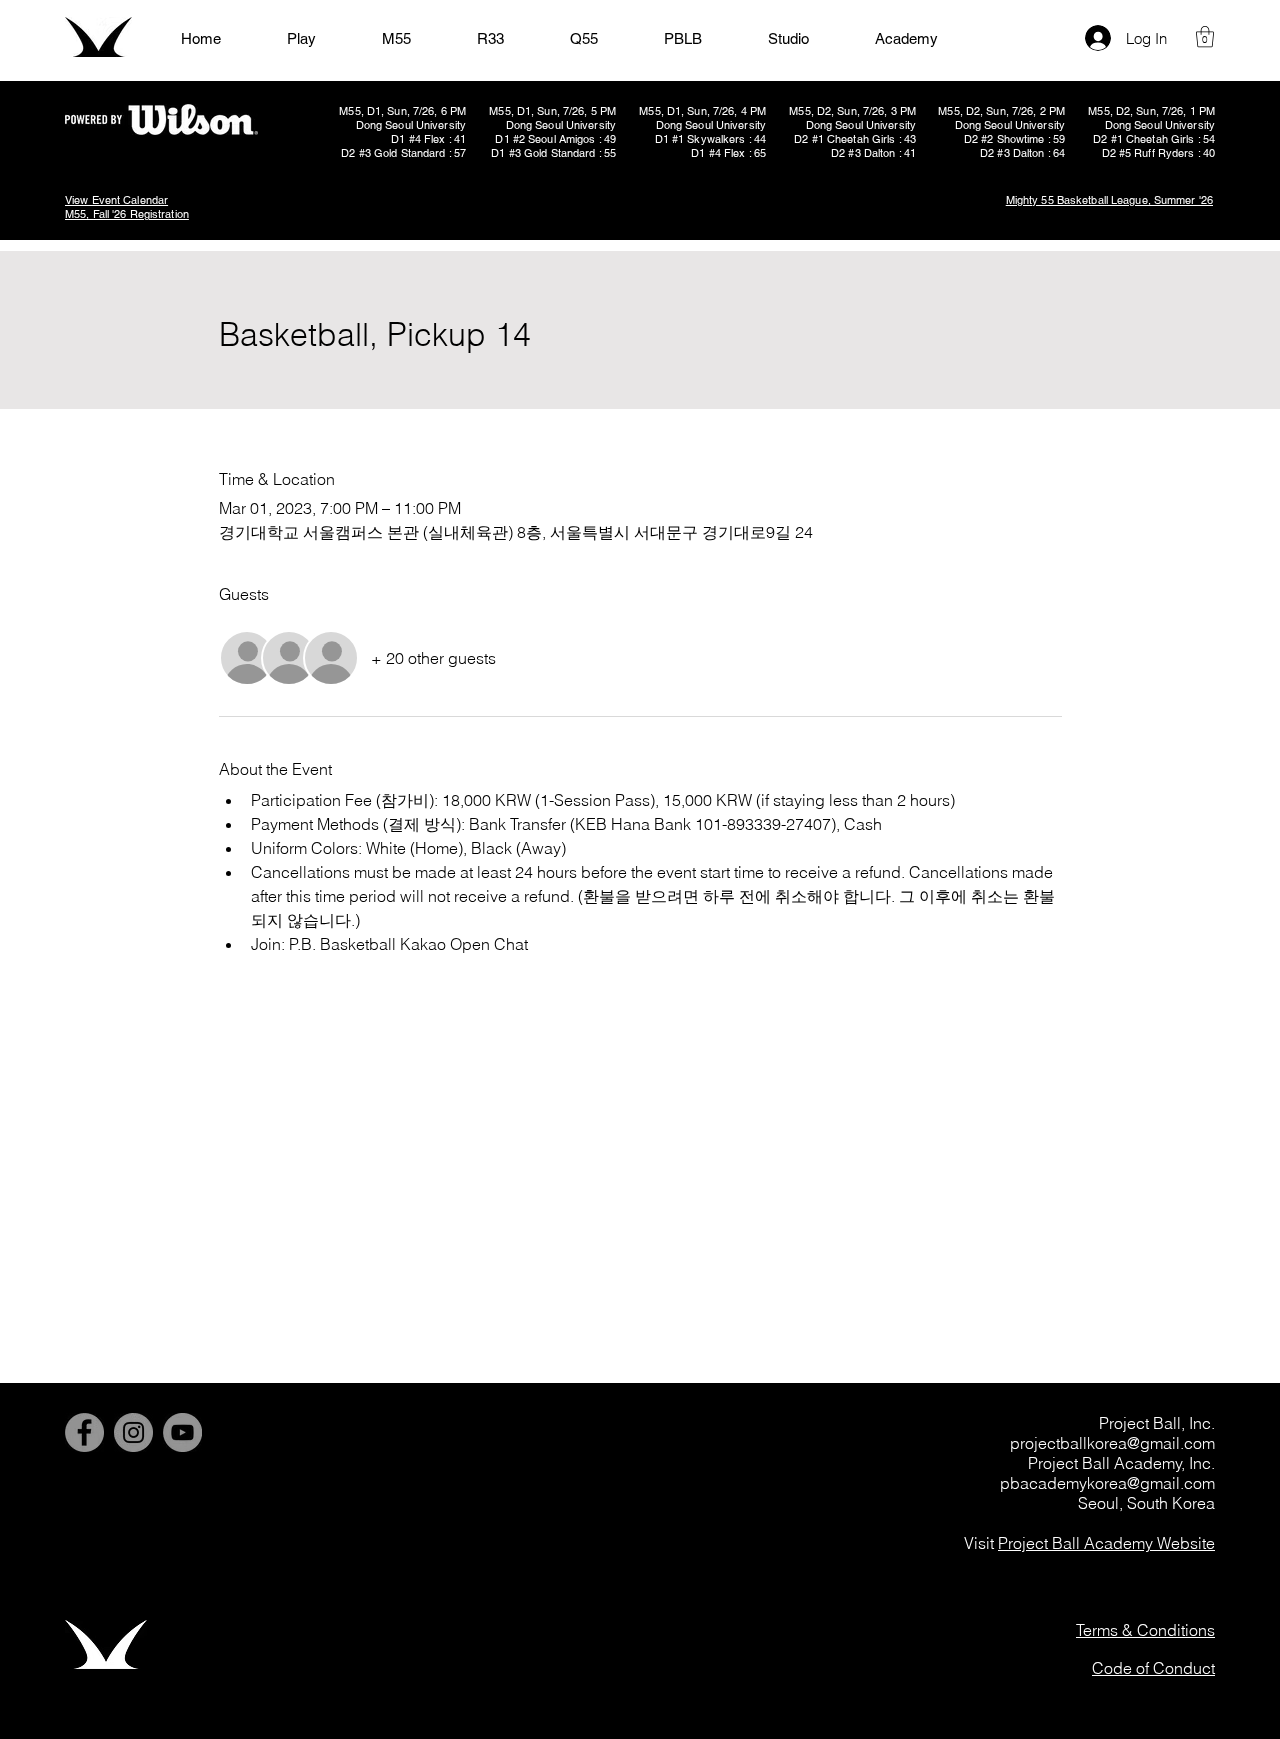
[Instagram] (133, 1432)
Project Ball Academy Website (1106, 1543)
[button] (1205, 36)
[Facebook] (84, 1432)
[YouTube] (182, 1432)
